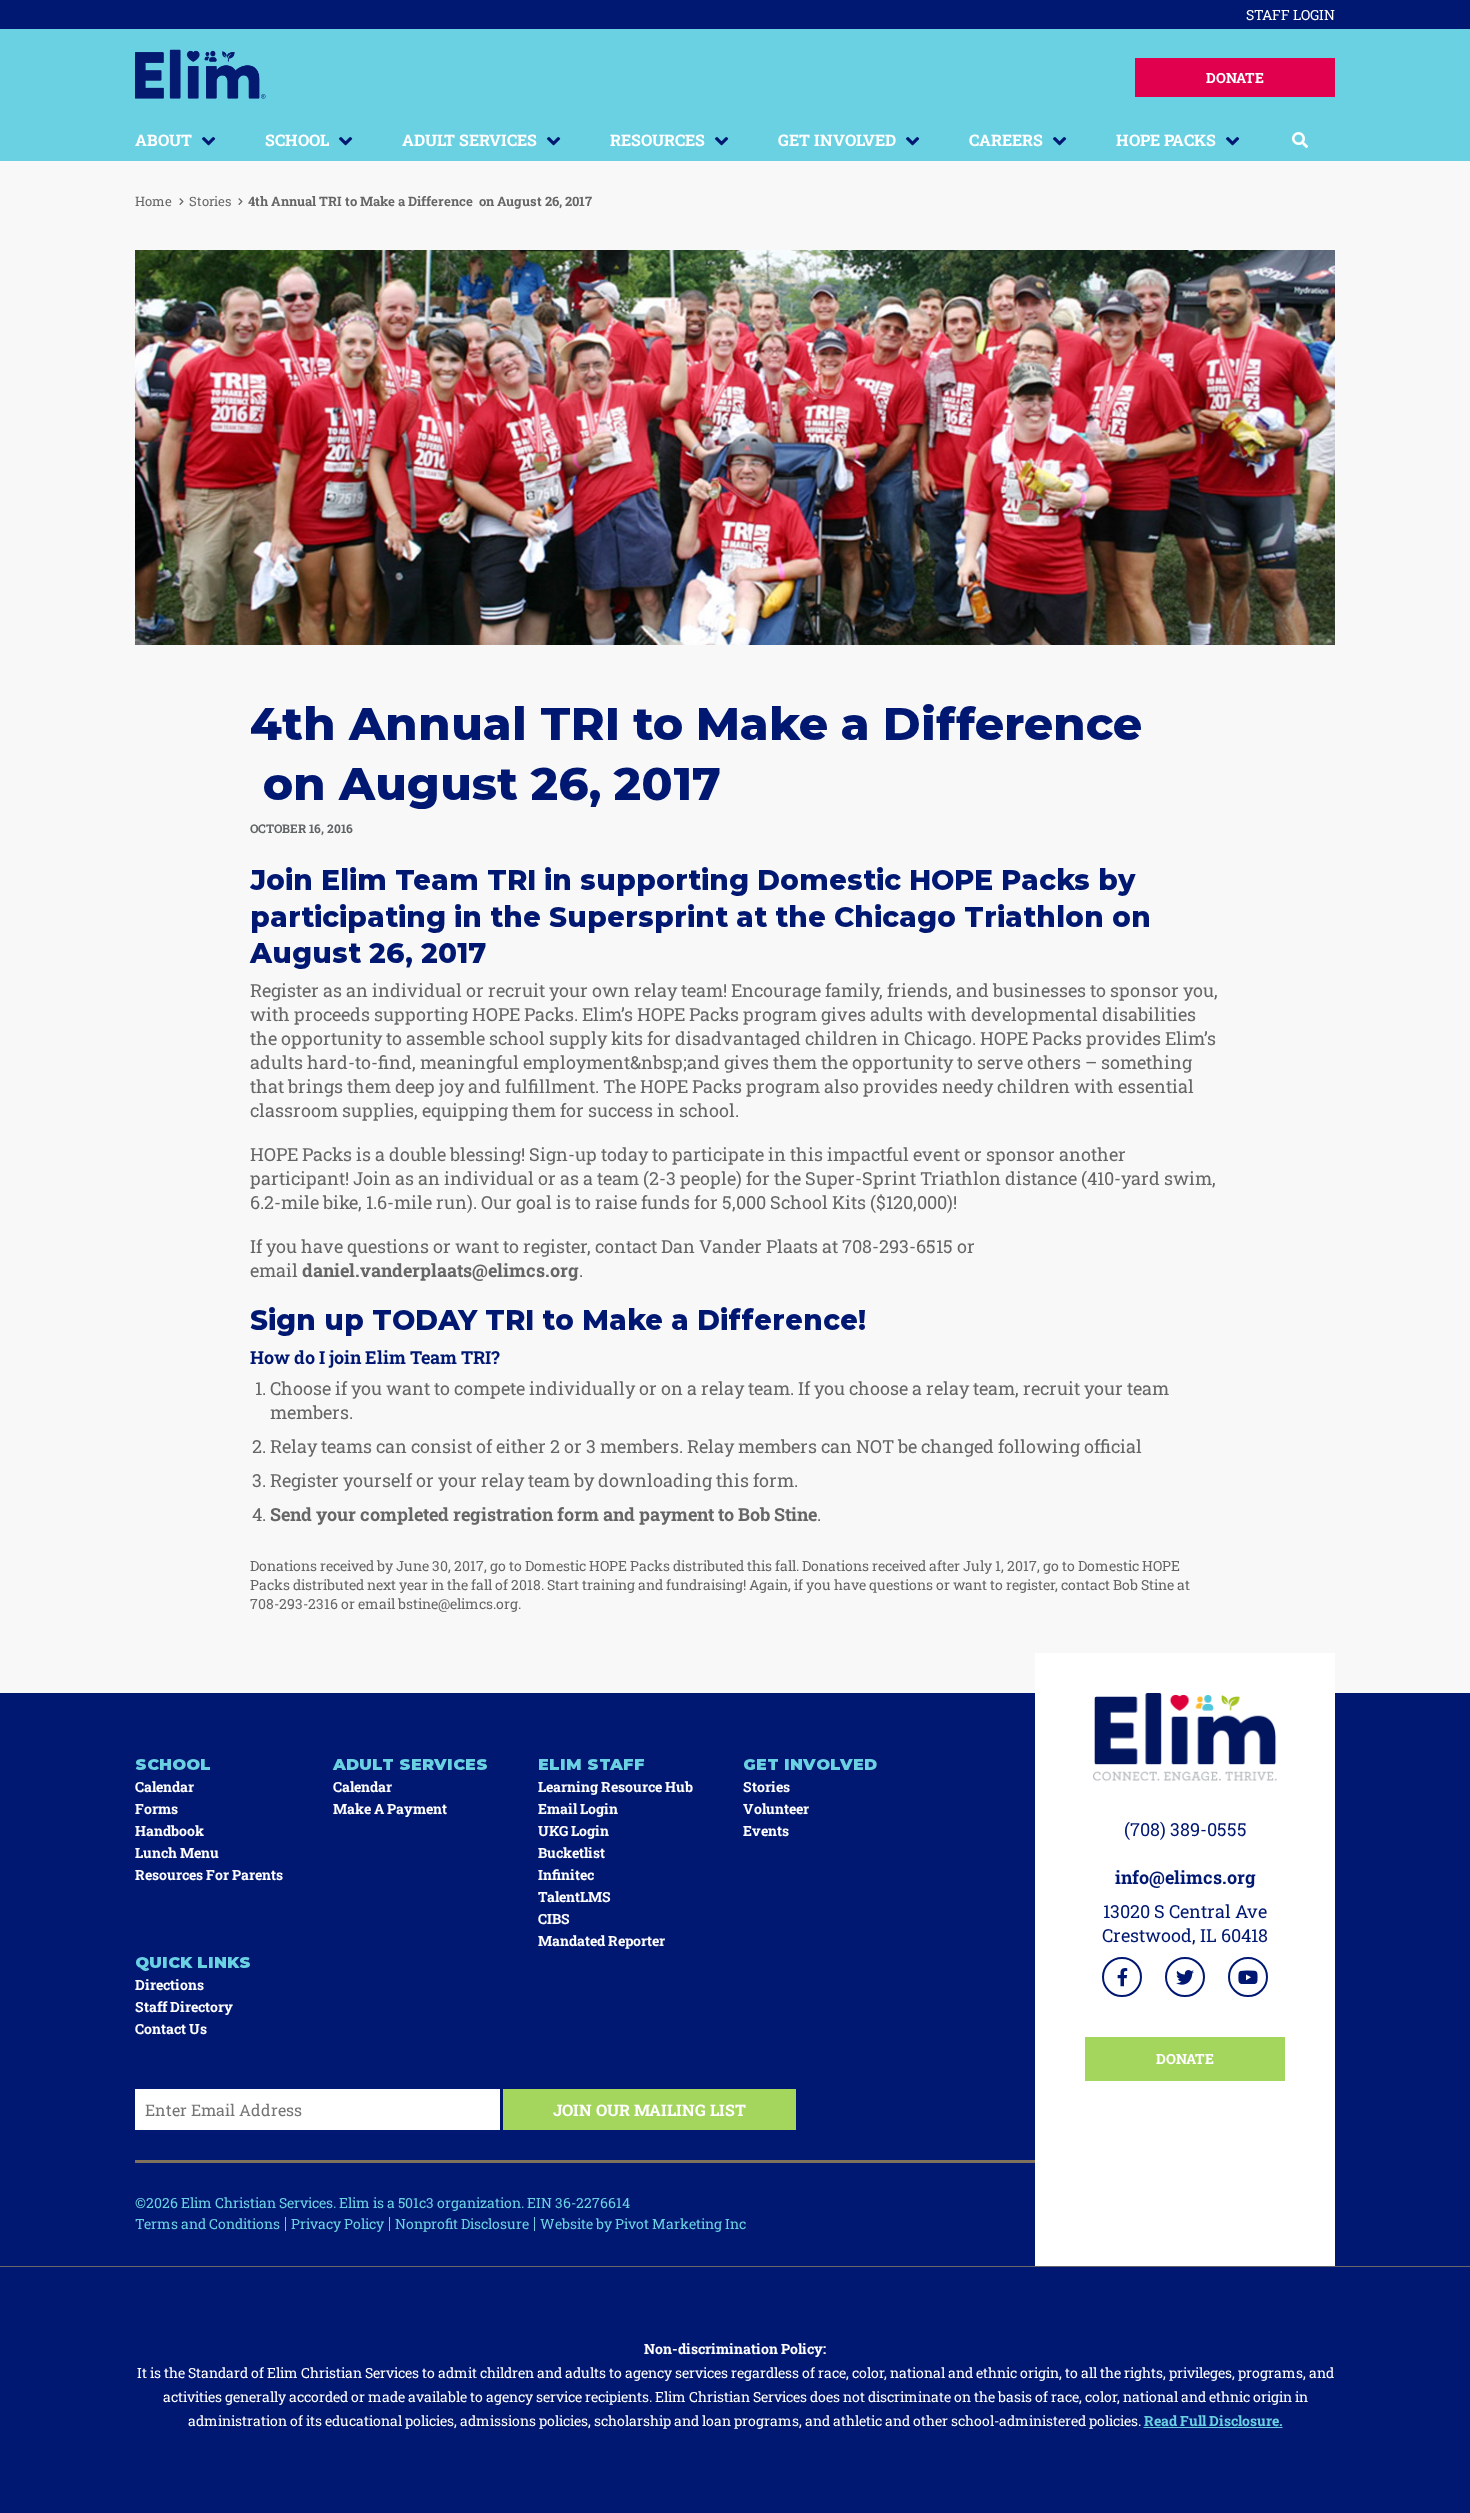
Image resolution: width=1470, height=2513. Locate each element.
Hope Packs (1166, 139)
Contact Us (171, 2028)
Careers (1006, 139)
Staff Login (1290, 14)
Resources (657, 139)
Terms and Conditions (207, 2223)
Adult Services (469, 139)
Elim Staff (591, 1764)
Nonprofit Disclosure (462, 2223)
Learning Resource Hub (615, 1786)
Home (153, 201)
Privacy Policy (337, 2223)
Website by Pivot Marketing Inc (643, 2223)
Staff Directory (184, 2006)
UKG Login (573, 1830)
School (297, 139)
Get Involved (837, 139)
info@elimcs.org (1185, 1877)
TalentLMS (574, 1896)
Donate (1235, 77)
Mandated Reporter (601, 1940)
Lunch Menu (177, 1852)
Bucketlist (571, 1852)
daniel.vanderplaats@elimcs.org (440, 1270)
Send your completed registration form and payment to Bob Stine (543, 1514)
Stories (210, 201)
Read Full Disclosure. (1213, 2420)
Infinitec (566, 1874)
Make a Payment (390, 1808)
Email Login (578, 1808)
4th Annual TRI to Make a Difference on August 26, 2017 (420, 201)
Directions (169, 1984)
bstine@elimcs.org (458, 1603)
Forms (156, 1808)
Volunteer (776, 1808)
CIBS (554, 1918)
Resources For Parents (209, 1874)
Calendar (164, 1786)
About (163, 139)
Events (766, 1830)
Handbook (169, 1830)
